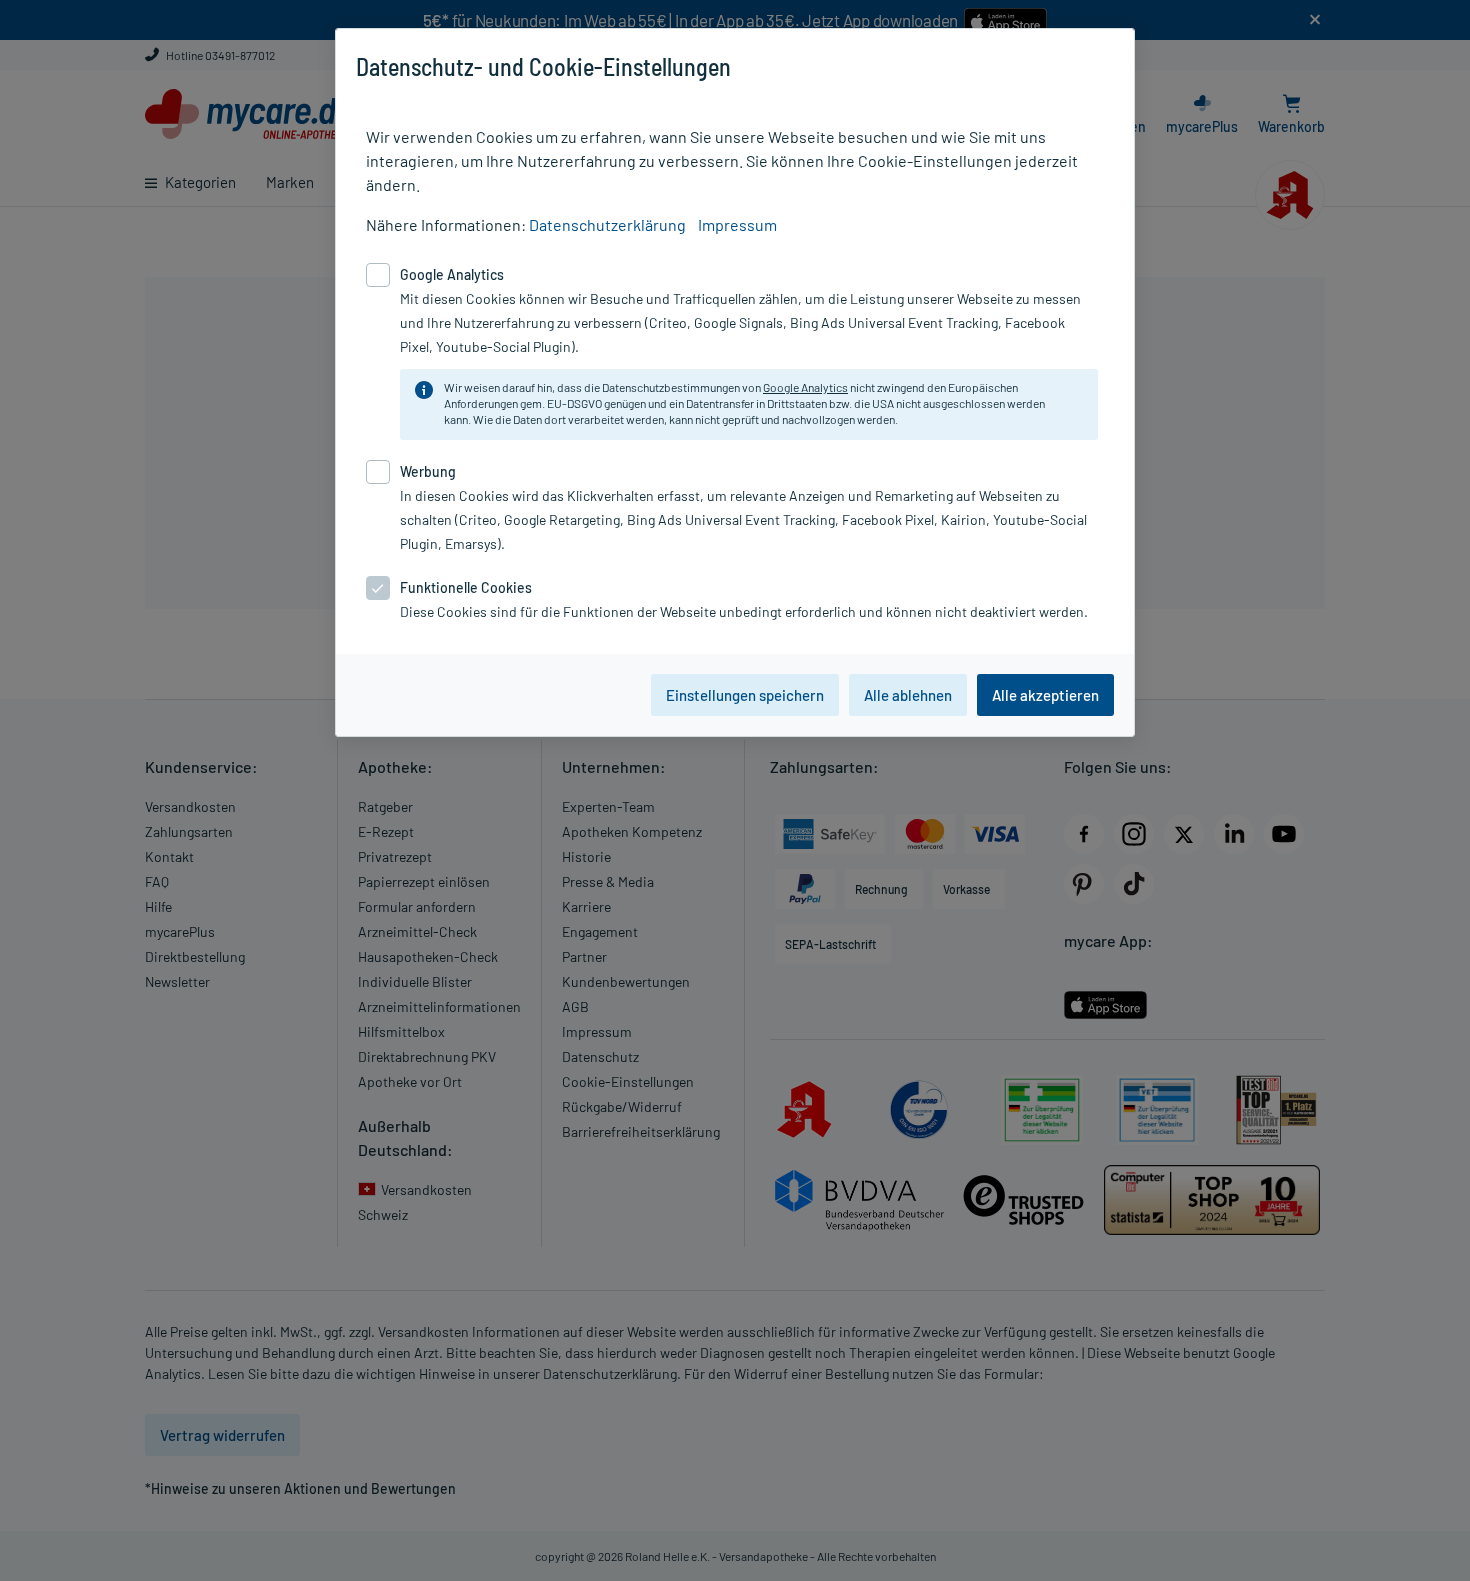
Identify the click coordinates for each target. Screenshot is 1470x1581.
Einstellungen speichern (745, 695)
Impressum (737, 224)
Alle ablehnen (908, 695)
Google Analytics (805, 387)
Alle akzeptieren (1045, 695)
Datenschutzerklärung (607, 224)
